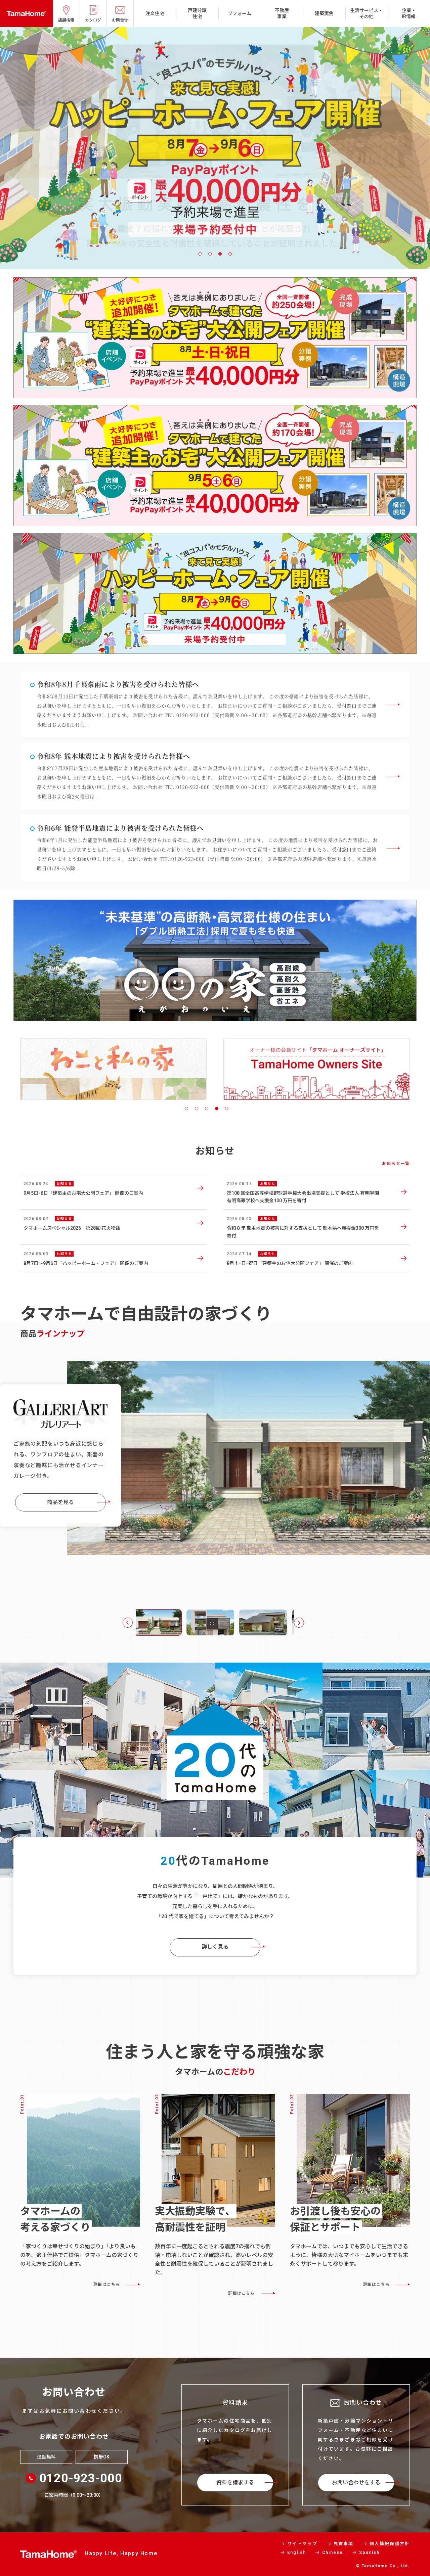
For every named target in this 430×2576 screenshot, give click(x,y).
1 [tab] (200, 254)
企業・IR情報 (409, 13)
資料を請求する (235, 2482)
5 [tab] (227, 1109)
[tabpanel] (215, 148)
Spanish (369, 2552)
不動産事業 (282, 13)
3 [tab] (220, 254)
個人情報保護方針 (390, 2544)
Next (299, 1623)
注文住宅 (155, 13)
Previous (128, 1623)
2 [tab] (210, 254)
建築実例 (324, 13)
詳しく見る (215, 1947)
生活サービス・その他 (367, 13)
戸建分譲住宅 (197, 13)
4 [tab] (230, 254)
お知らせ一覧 (396, 1164)
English (297, 2552)
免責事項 (344, 2544)
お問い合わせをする (356, 2482)
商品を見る (60, 1499)
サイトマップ (302, 2544)
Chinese (333, 2552)
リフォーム (240, 13)
